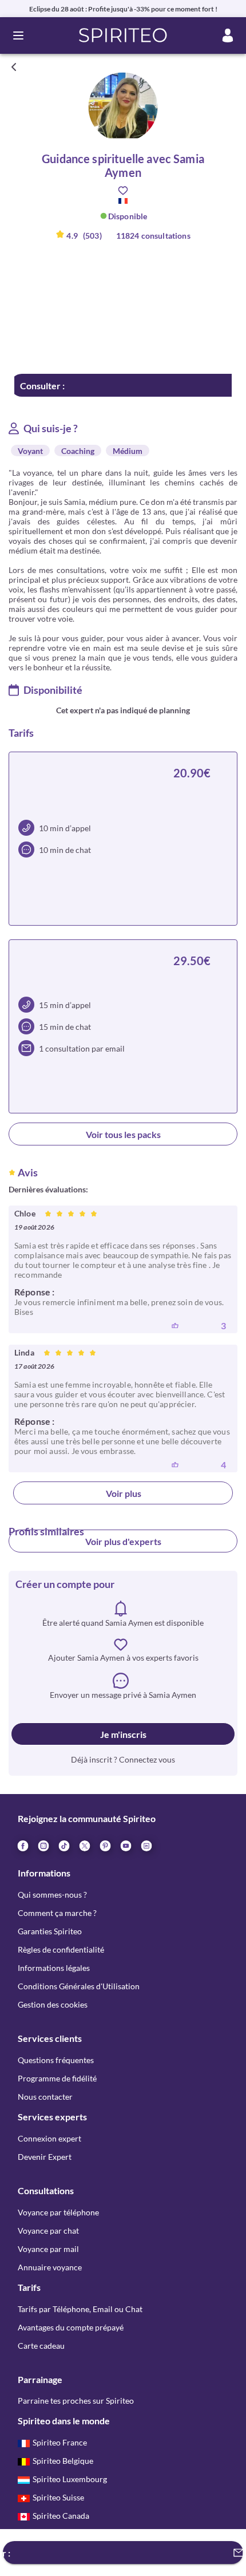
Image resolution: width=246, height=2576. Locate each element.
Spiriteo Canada (61, 2516)
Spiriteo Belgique (63, 2461)
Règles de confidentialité (61, 1949)
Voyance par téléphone (58, 2212)
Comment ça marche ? (57, 1913)
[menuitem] (146, 1845)
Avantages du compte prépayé (71, 2327)
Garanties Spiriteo (50, 1931)
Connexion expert (49, 2138)
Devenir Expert (45, 2157)
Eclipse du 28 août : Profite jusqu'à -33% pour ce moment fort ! (123, 9)
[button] (123, 35)
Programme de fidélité (57, 2078)
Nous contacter (45, 2097)
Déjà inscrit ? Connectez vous (123, 1759)
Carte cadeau (41, 2346)
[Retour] (14, 67)
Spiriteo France (60, 2442)
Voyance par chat (48, 2231)
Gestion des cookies (53, 2004)
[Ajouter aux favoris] (123, 191)
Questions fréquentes (56, 2060)
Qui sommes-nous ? (52, 1895)
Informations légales (54, 1968)
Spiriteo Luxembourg (70, 2479)
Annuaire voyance (50, 2267)
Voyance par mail (48, 2249)
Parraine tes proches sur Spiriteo (76, 2401)
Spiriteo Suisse (58, 2497)
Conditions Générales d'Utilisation (79, 1986)
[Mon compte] (228, 35)
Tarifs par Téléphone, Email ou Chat (80, 2309)
